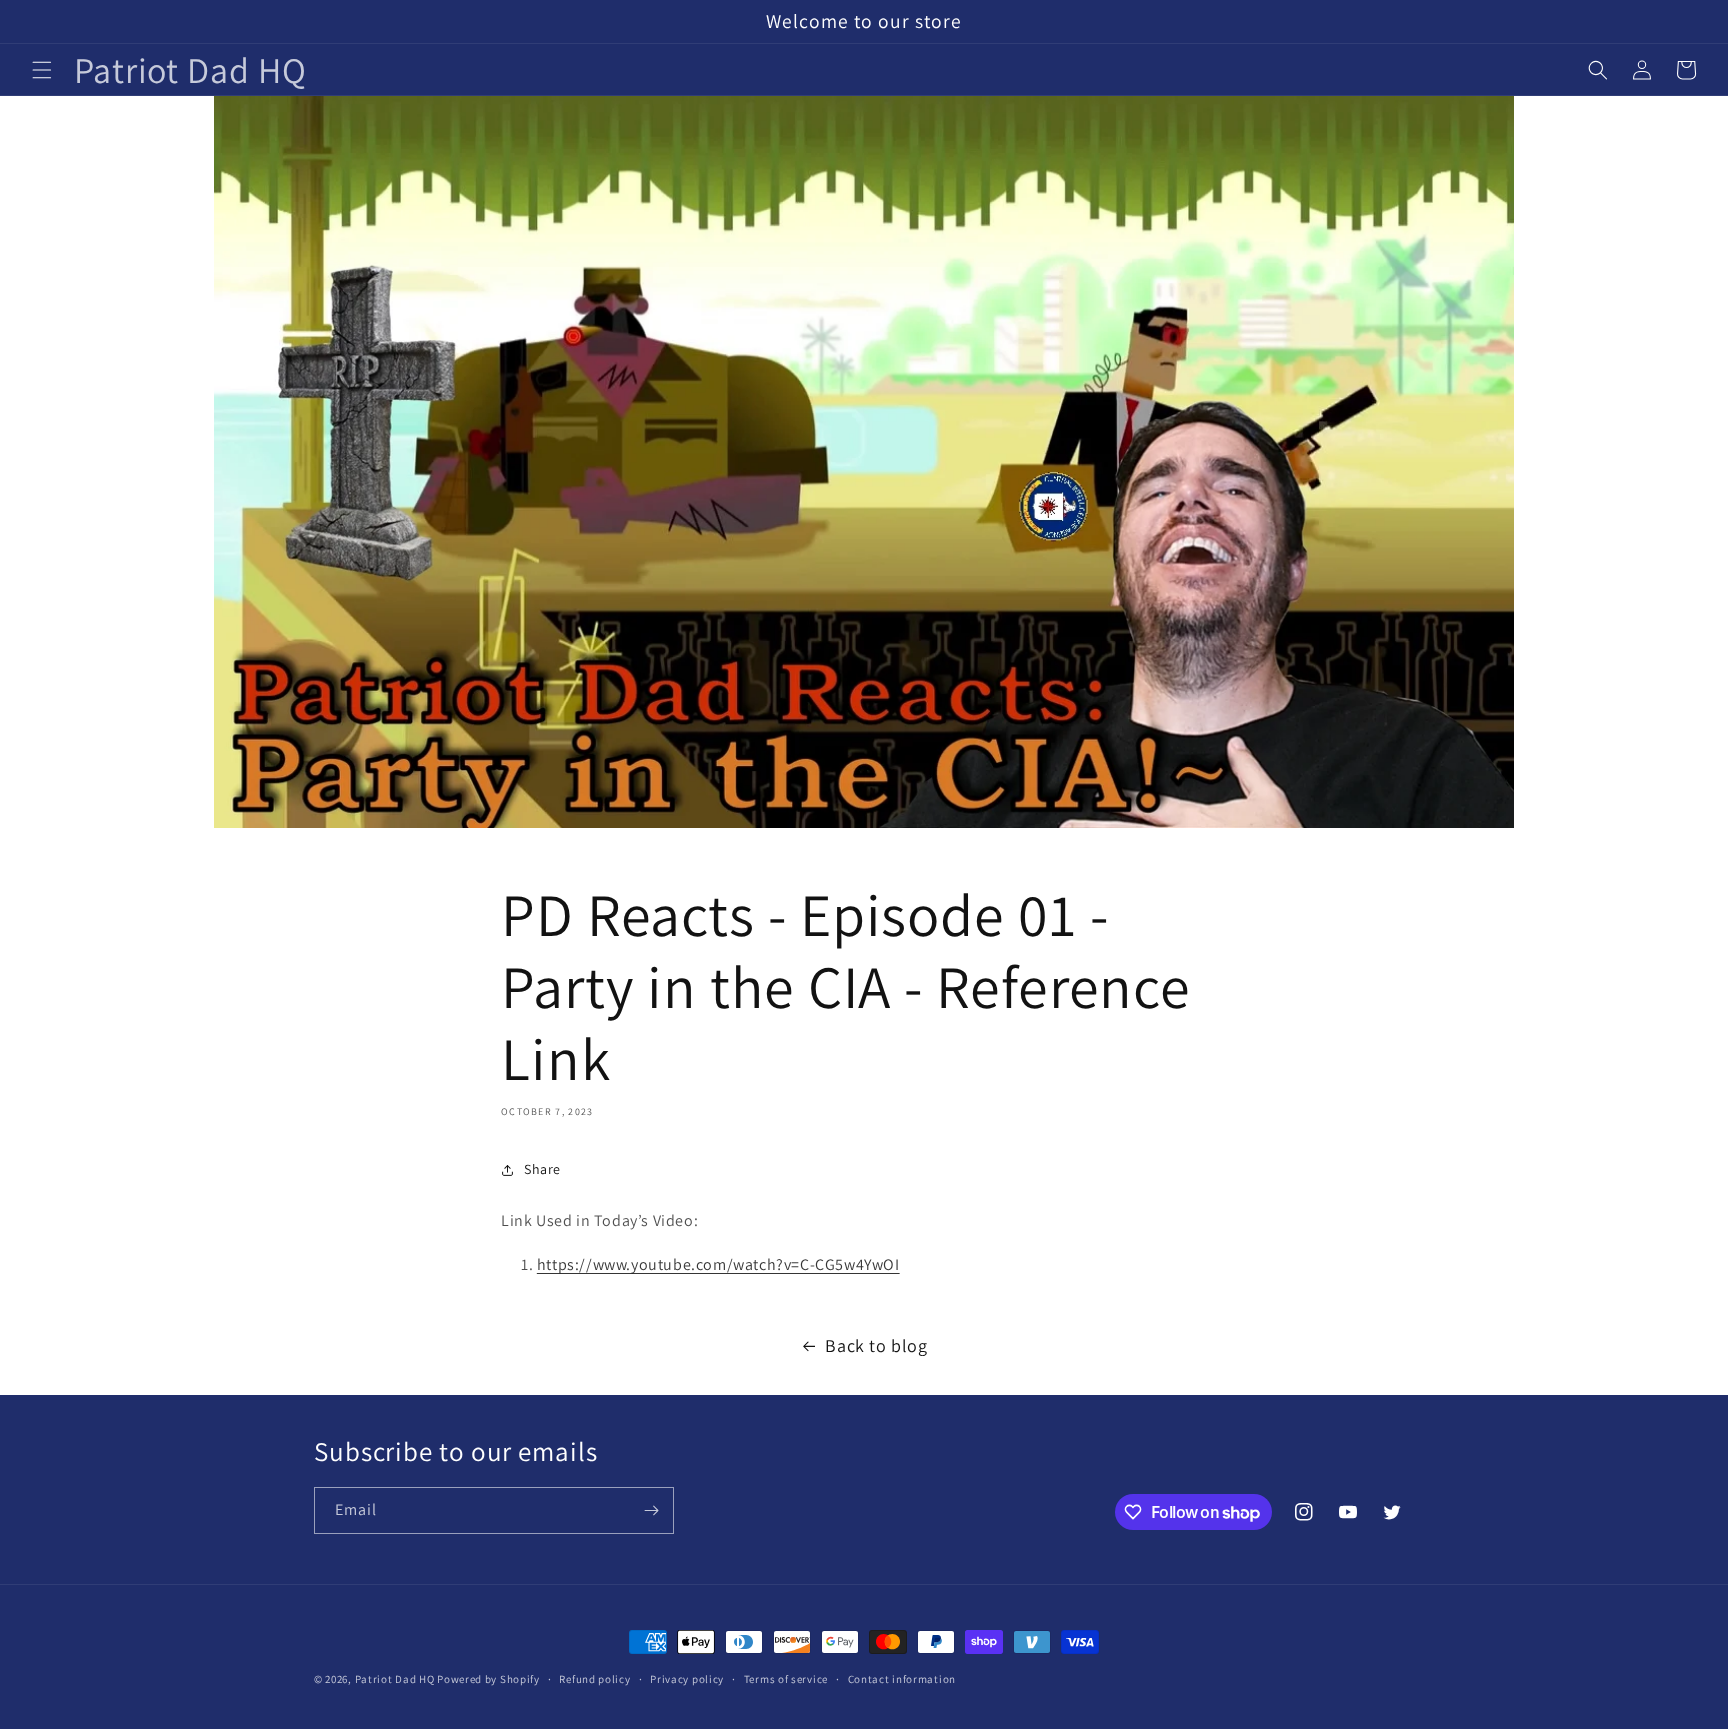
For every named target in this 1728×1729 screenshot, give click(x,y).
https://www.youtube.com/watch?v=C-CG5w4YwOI (718, 1264)
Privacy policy (687, 1679)
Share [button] (542, 1169)
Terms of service (786, 1679)
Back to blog (876, 1345)
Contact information (902, 1679)
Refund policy (594, 1679)
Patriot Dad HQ (395, 1679)
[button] (42, 70)
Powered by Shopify (488, 1679)
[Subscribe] (651, 1510)
